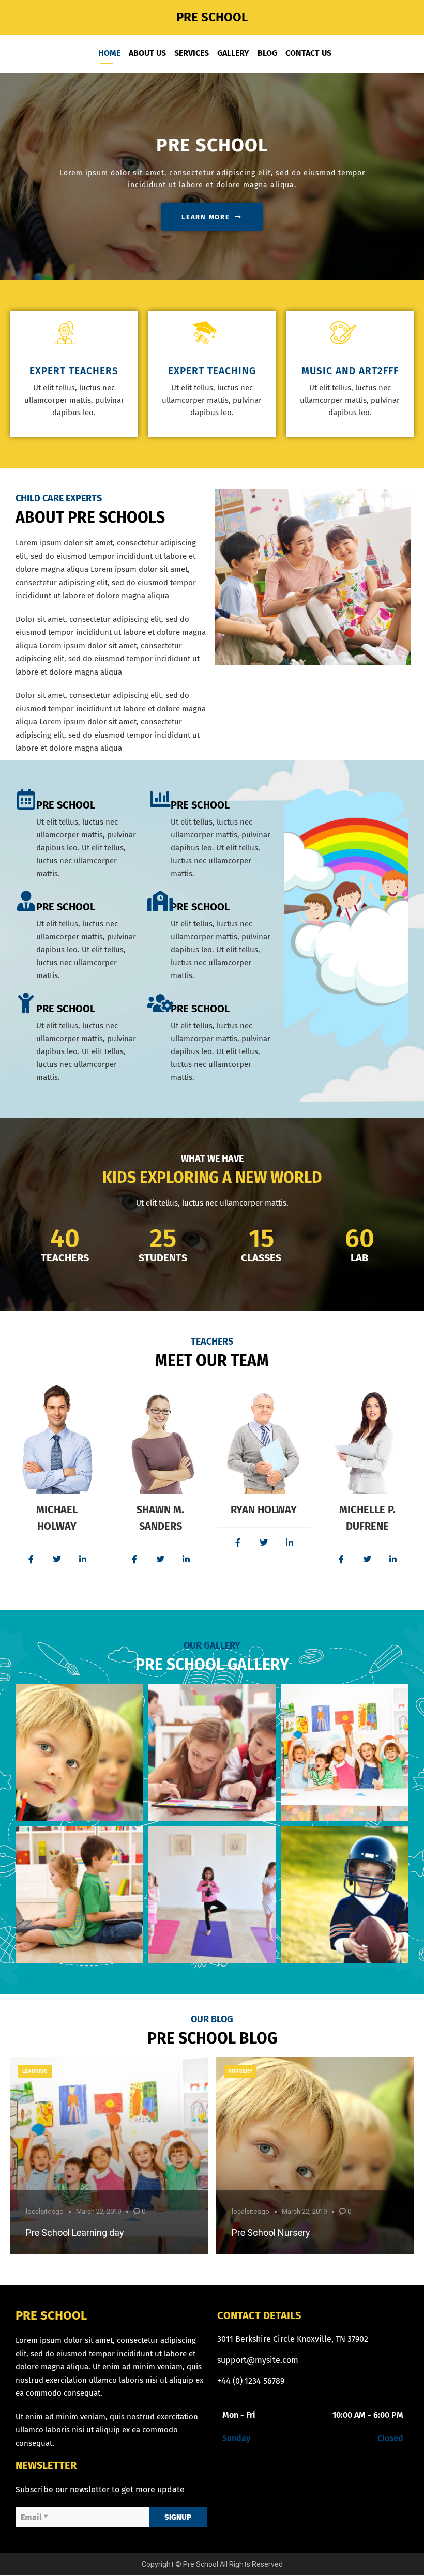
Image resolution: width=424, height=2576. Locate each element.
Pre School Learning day (75, 2232)
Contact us (308, 53)
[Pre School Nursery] (315, 2156)
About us (147, 53)
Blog (267, 53)
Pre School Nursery (271, 2232)
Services (192, 53)
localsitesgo (45, 2211)
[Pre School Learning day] (109, 2156)
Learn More (206, 217)
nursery (240, 2071)
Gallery (233, 53)
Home (109, 53)
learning (35, 2071)
